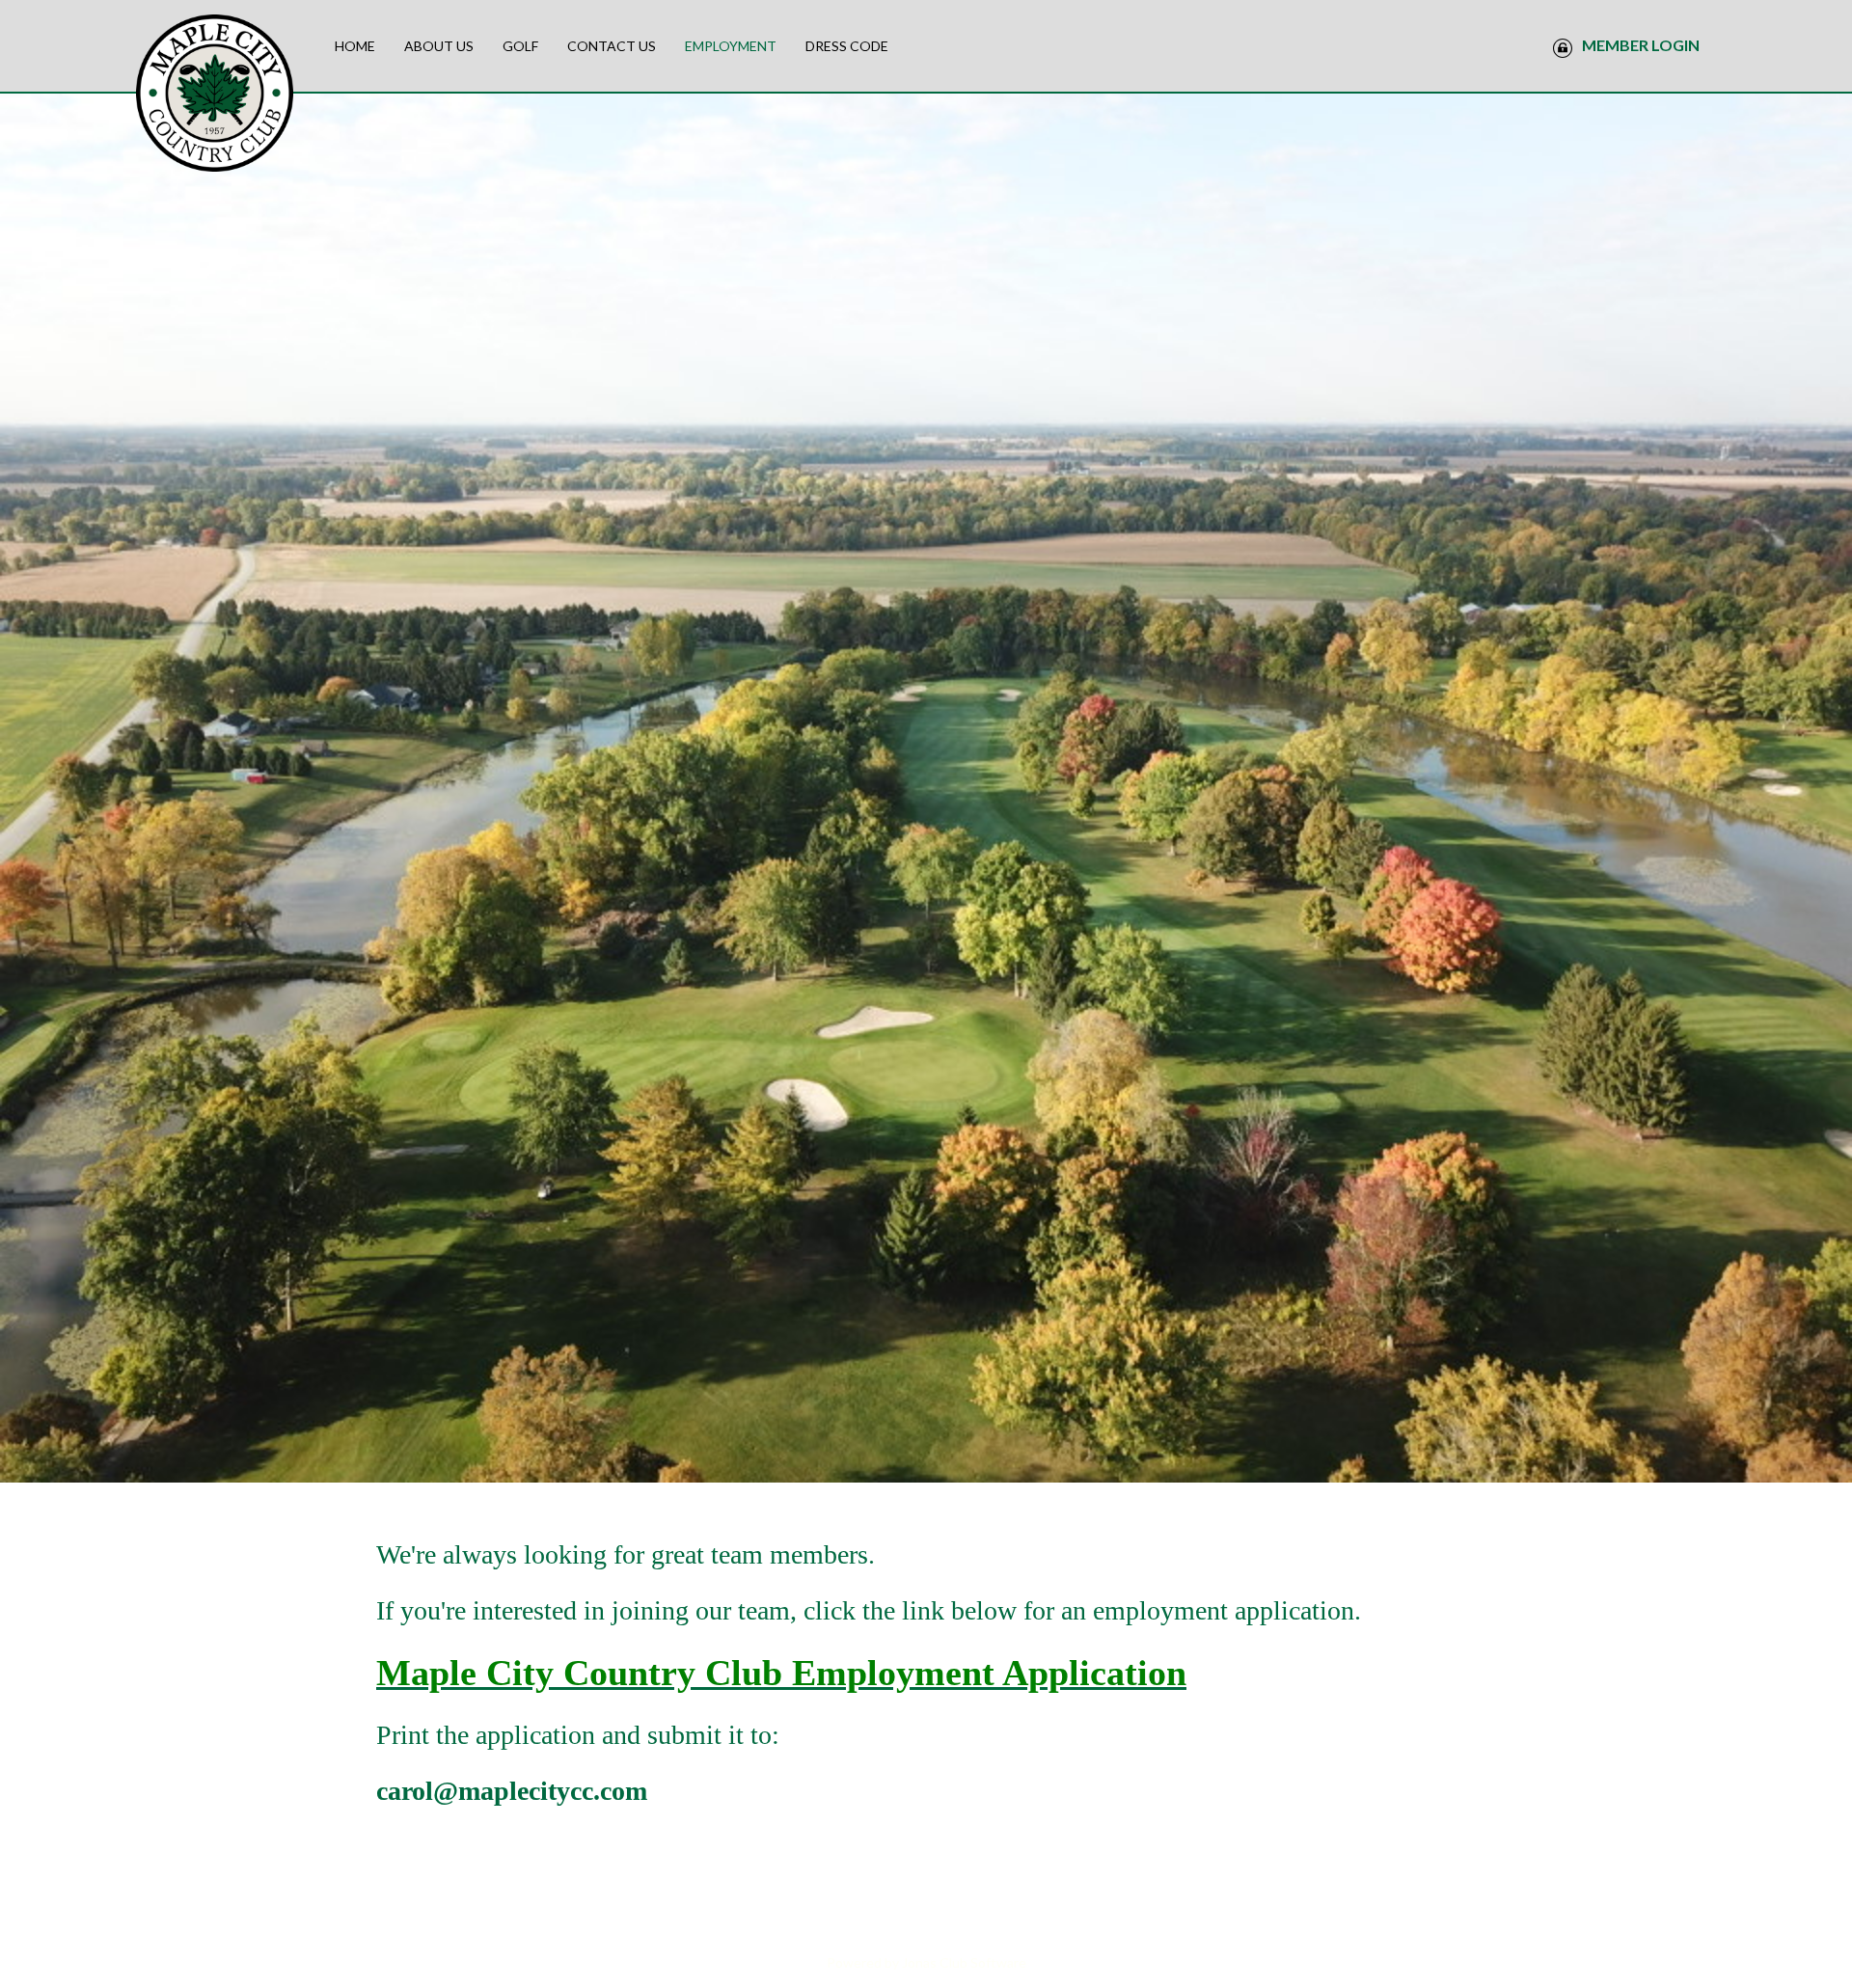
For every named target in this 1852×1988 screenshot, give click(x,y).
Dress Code (847, 46)
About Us (439, 46)
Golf (520, 46)
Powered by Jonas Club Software (926, 1962)
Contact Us (612, 46)
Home (355, 46)
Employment (731, 46)
